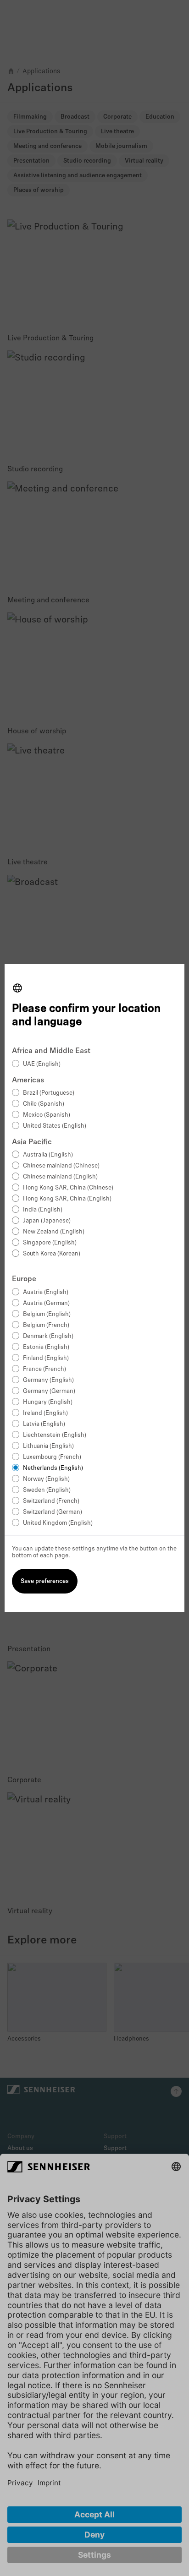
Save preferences (45, 1581)
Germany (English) (48, 1380)
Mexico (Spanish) (47, 1115)
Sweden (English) (47, 1490)
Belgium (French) (46, 1325)
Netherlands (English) (53, 1468)
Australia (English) (48, 1155)
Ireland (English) (45, 1413)
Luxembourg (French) (52, 1457)
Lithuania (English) (48, 1446)
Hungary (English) (48, 1402)
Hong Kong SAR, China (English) (67, 1199)
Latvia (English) (44, 1424)
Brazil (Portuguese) (49, 1093)
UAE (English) (42, 1064)
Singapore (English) (50, 1243)
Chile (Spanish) (44, 1104)
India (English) (43, 1210)
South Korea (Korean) (52, 1254)
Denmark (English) (48, 1336)
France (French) (44, 1369)
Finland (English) (46, 1358)
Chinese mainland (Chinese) (61, 1166)
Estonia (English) (46, 1347)
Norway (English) (46, 1479)
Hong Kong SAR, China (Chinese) (68, 1188)
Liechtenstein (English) (55, 1435)
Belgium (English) (47, 1314)
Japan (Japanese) (47, 1221)
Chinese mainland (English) (60, 1177)
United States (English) (55, 1126)
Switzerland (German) (53, 1512)
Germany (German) (49, 1391)
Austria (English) (46, 1292)
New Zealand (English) (54, 1232)
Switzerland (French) (51, 1501)
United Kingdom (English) (58, 1523)
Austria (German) (46, 1303)
